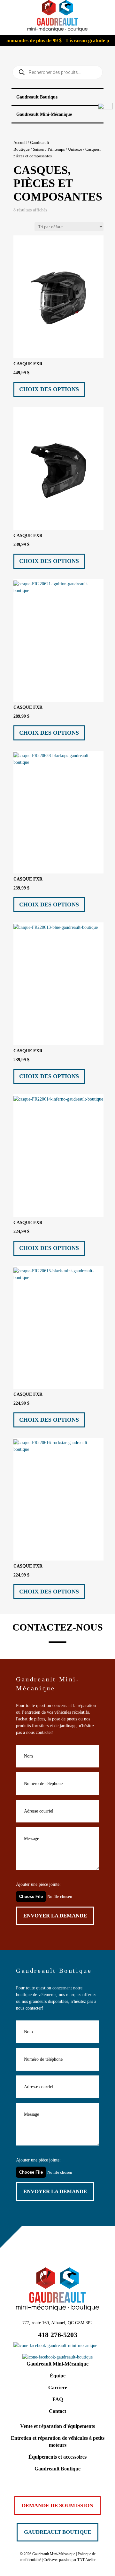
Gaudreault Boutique (57, 2469)
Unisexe (75, 149)
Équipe (58, 2376)
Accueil (20, 143)
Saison (39, 149)
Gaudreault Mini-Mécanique (57, 2364)
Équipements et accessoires (57, 2457)
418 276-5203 (58, 2335)
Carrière (58, 2387)
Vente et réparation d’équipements (57, 2426)
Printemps (56, 149)
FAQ (58, 2399)
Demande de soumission (57, 2505)
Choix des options (49, 389)
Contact (57, 2411)
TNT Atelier (86, 2560)
